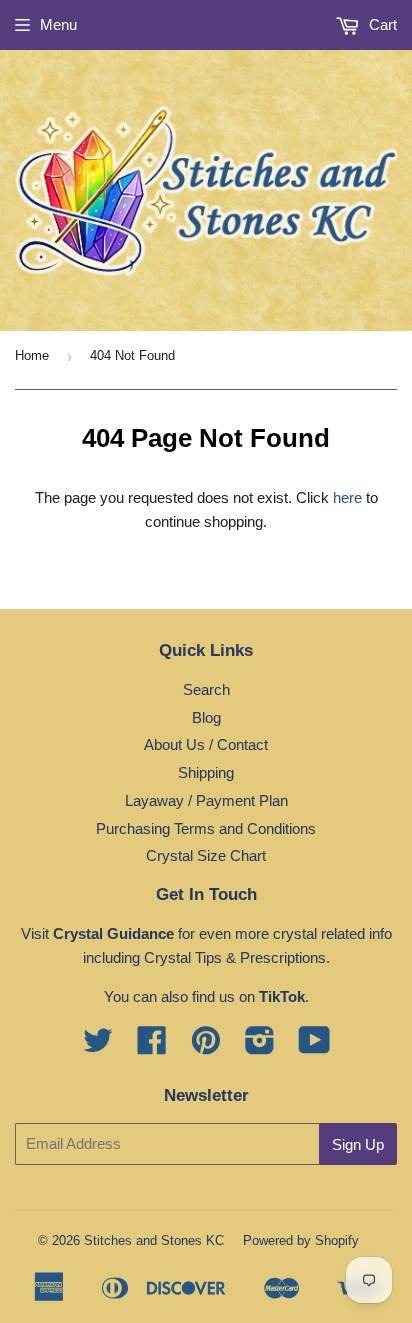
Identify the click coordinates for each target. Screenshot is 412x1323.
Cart (381, 24)
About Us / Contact (206, 744)
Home (32, 355)
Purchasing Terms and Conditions (206, 828)
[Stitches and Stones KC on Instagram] (260, 1046)
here (347, 497)
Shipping (206, 772)
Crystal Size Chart (206, 855)
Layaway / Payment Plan (206, 800)
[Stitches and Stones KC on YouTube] (314, 1046)
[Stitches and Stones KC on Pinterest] (206, 1046)
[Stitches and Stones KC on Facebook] (152, 1046)
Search (206, 689)
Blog (206, 717)
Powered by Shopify (301, 1240)
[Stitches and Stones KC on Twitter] (98, 1046)
